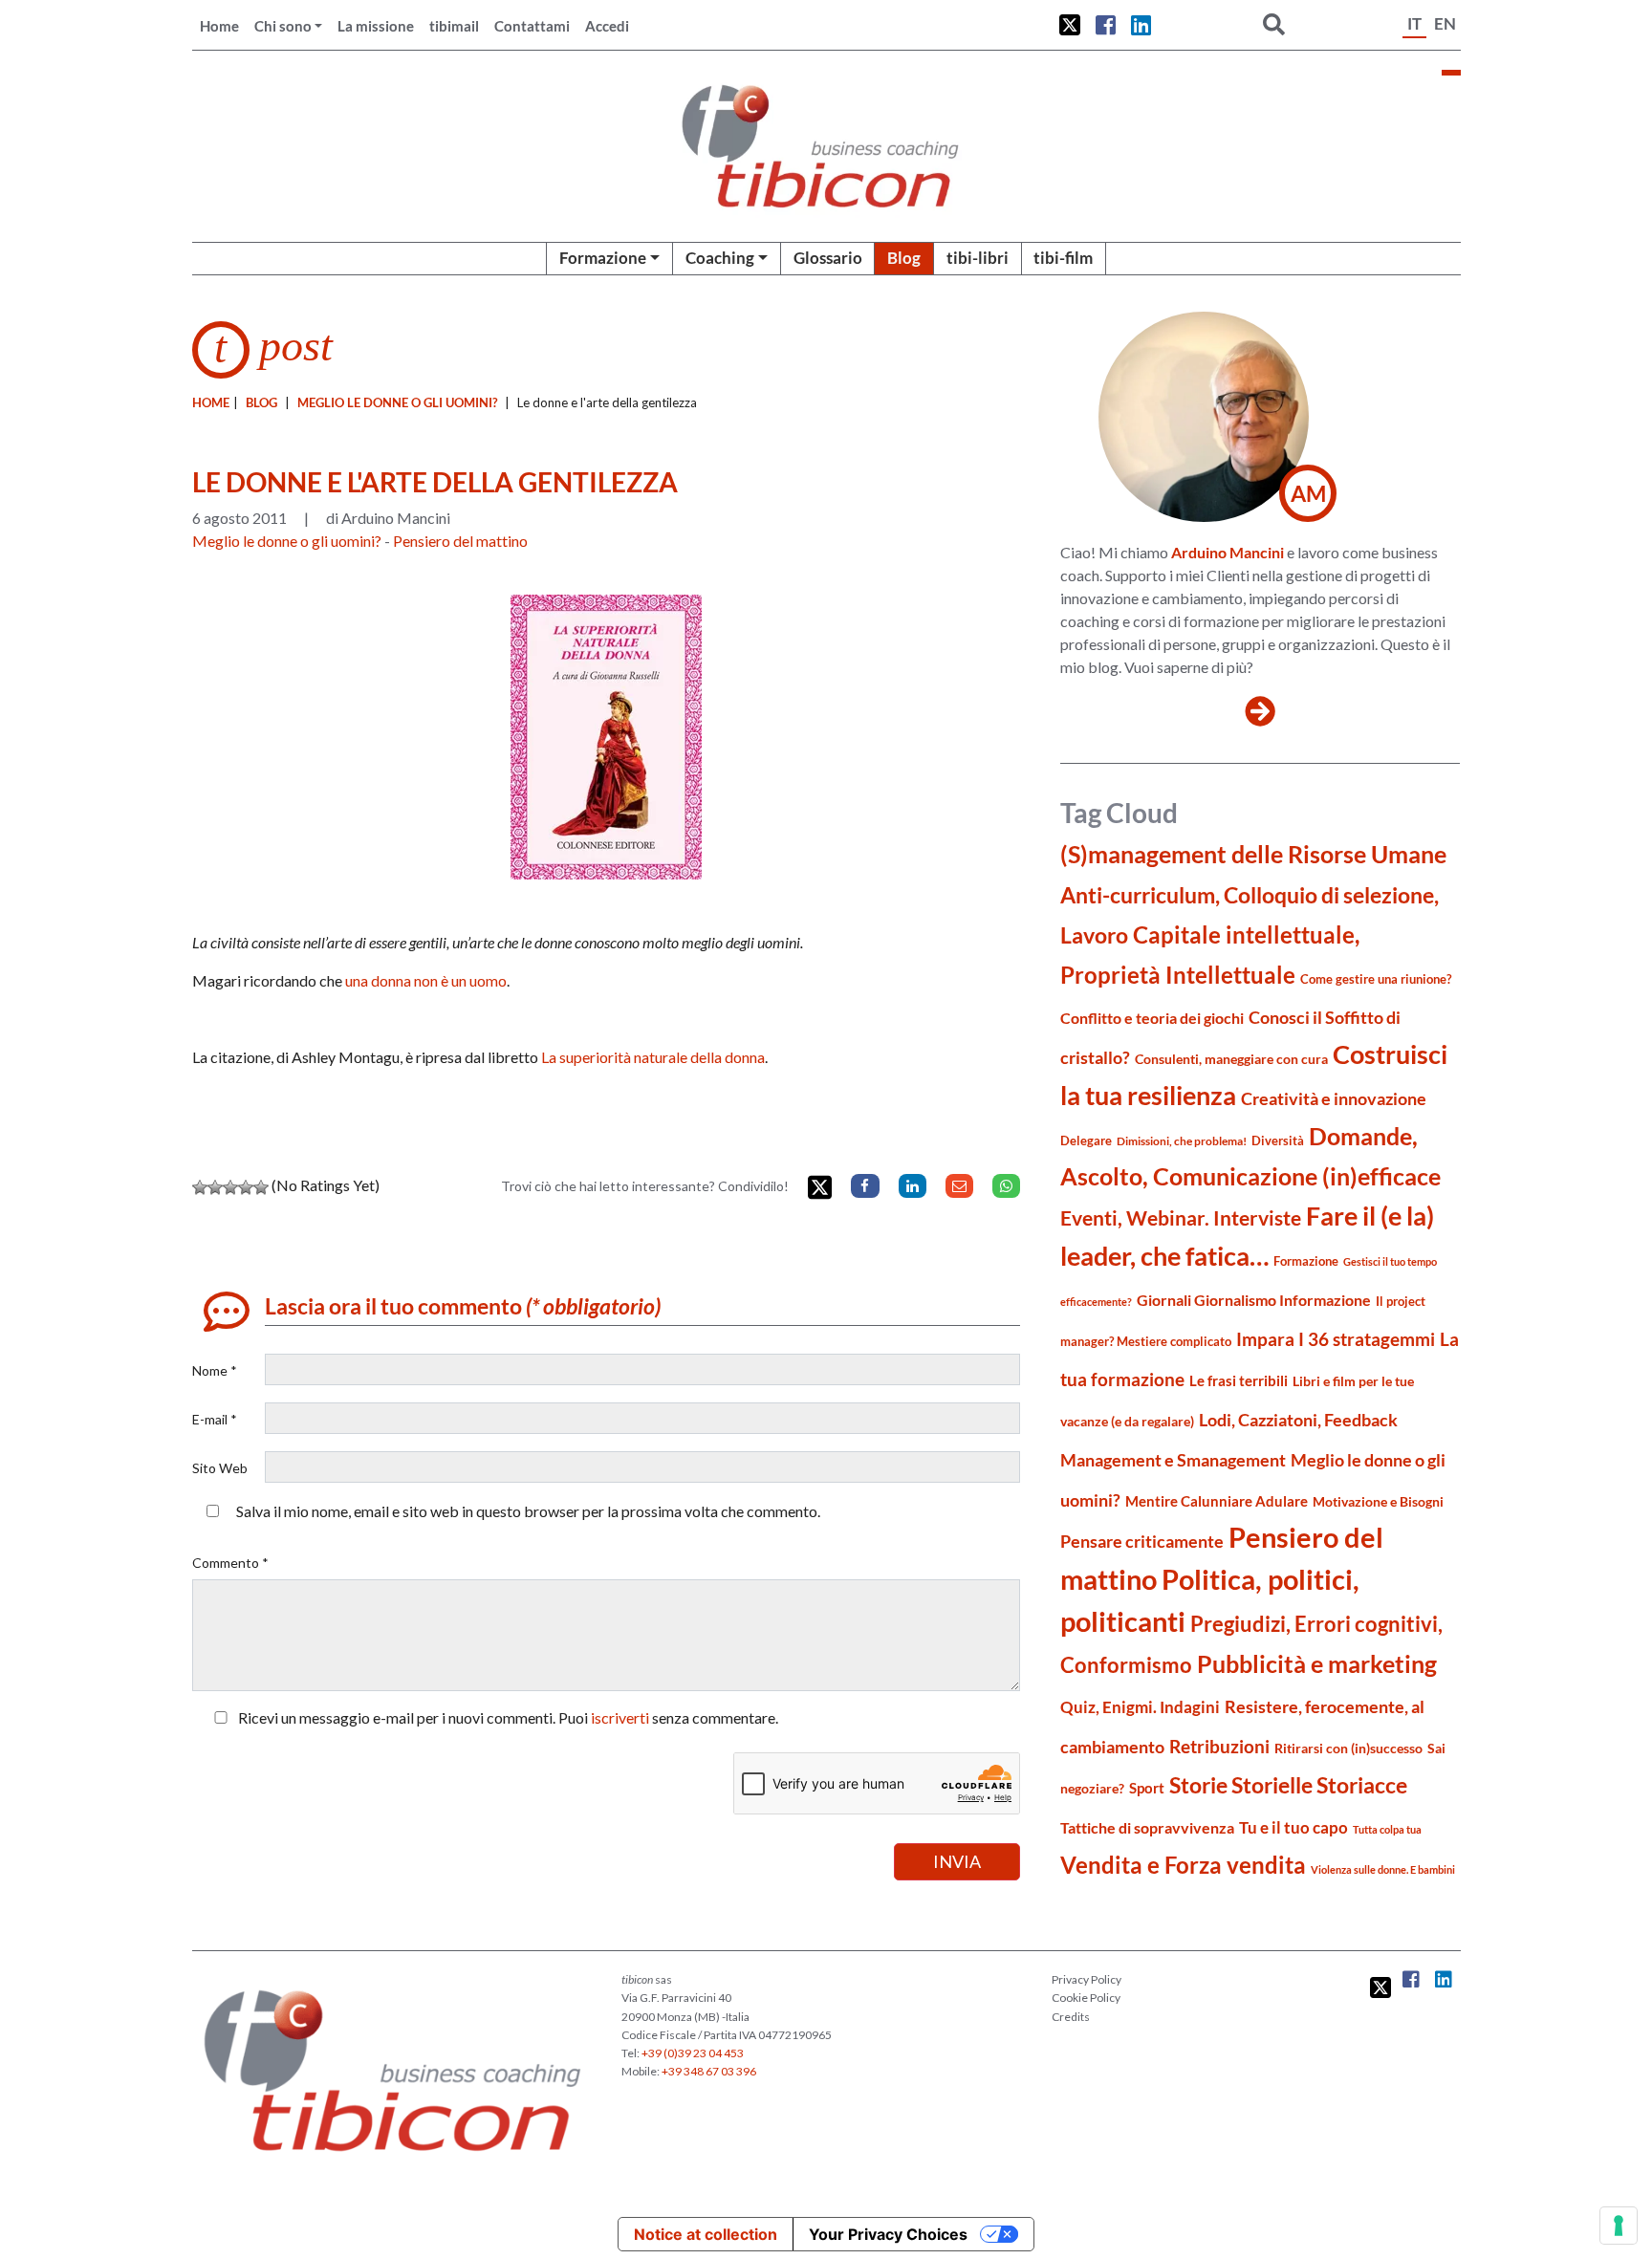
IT (1414, 23)
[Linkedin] (913, 1186)
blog (261, 402)
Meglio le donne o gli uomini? (397, 402)
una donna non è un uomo (426, 980)
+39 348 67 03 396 (709, 2071)
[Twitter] (820, 1188)
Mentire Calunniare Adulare (1217, 1501)
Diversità (1278, 1141)
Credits (1071, 2017)
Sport (1147, 1788)
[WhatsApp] (1006, 1186)
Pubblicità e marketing (1317, 1664)
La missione (376, 26)
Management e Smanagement (1173, 1460)
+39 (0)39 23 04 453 (693, 2053)
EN (1445, 23)
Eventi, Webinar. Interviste (1181, 1217)
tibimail (454, 26)
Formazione (603, 258)
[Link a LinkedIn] (1141, 25)
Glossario (828, 258)
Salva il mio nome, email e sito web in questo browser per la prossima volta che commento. (528, 1511)
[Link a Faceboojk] (1106, 25)
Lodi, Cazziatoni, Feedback (1298, 1420)
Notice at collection (706, 2234)
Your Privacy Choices (888, 2234)
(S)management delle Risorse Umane (1253, 854)
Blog (904, 258)
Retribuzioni (1219, 1746)
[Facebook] (865, 1186)
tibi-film (1063, 258)
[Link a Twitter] (1070, 25)
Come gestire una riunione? (1376, 979)
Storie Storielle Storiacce (1288, 1785)
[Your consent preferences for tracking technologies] (1619, 2226)
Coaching (720, 258)
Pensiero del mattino (460, 541)
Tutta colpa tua (1387, 1829)
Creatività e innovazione (1334, 1099)
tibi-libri (978, 258)
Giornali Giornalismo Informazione (1254, 1300)
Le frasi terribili (1239, 1380)
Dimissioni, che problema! (1182, 1141)
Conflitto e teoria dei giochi (1152, 1018)
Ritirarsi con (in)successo (1348, 1748)
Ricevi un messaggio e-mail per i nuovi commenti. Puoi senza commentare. (507, 1717)
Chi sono (283, 26)
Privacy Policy (1087, 1979)
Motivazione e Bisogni (1378, 1501)
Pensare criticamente (1142, 1542)
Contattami (532, 26)
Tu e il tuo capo (1293, 1827)
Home (219, 26)
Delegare (1086, 1140)
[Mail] (959, 1186)
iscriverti (620, 1717)
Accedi (607, 26)
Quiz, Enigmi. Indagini (1140, 1707)
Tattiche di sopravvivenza (1147, 1827)
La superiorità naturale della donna (653, 1057)
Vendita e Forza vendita (1183, 1865)
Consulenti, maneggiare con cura (1231, 1059)
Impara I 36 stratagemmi (1336, 1339)
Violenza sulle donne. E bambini (1383, 1869)
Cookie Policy (1086, 1998)
